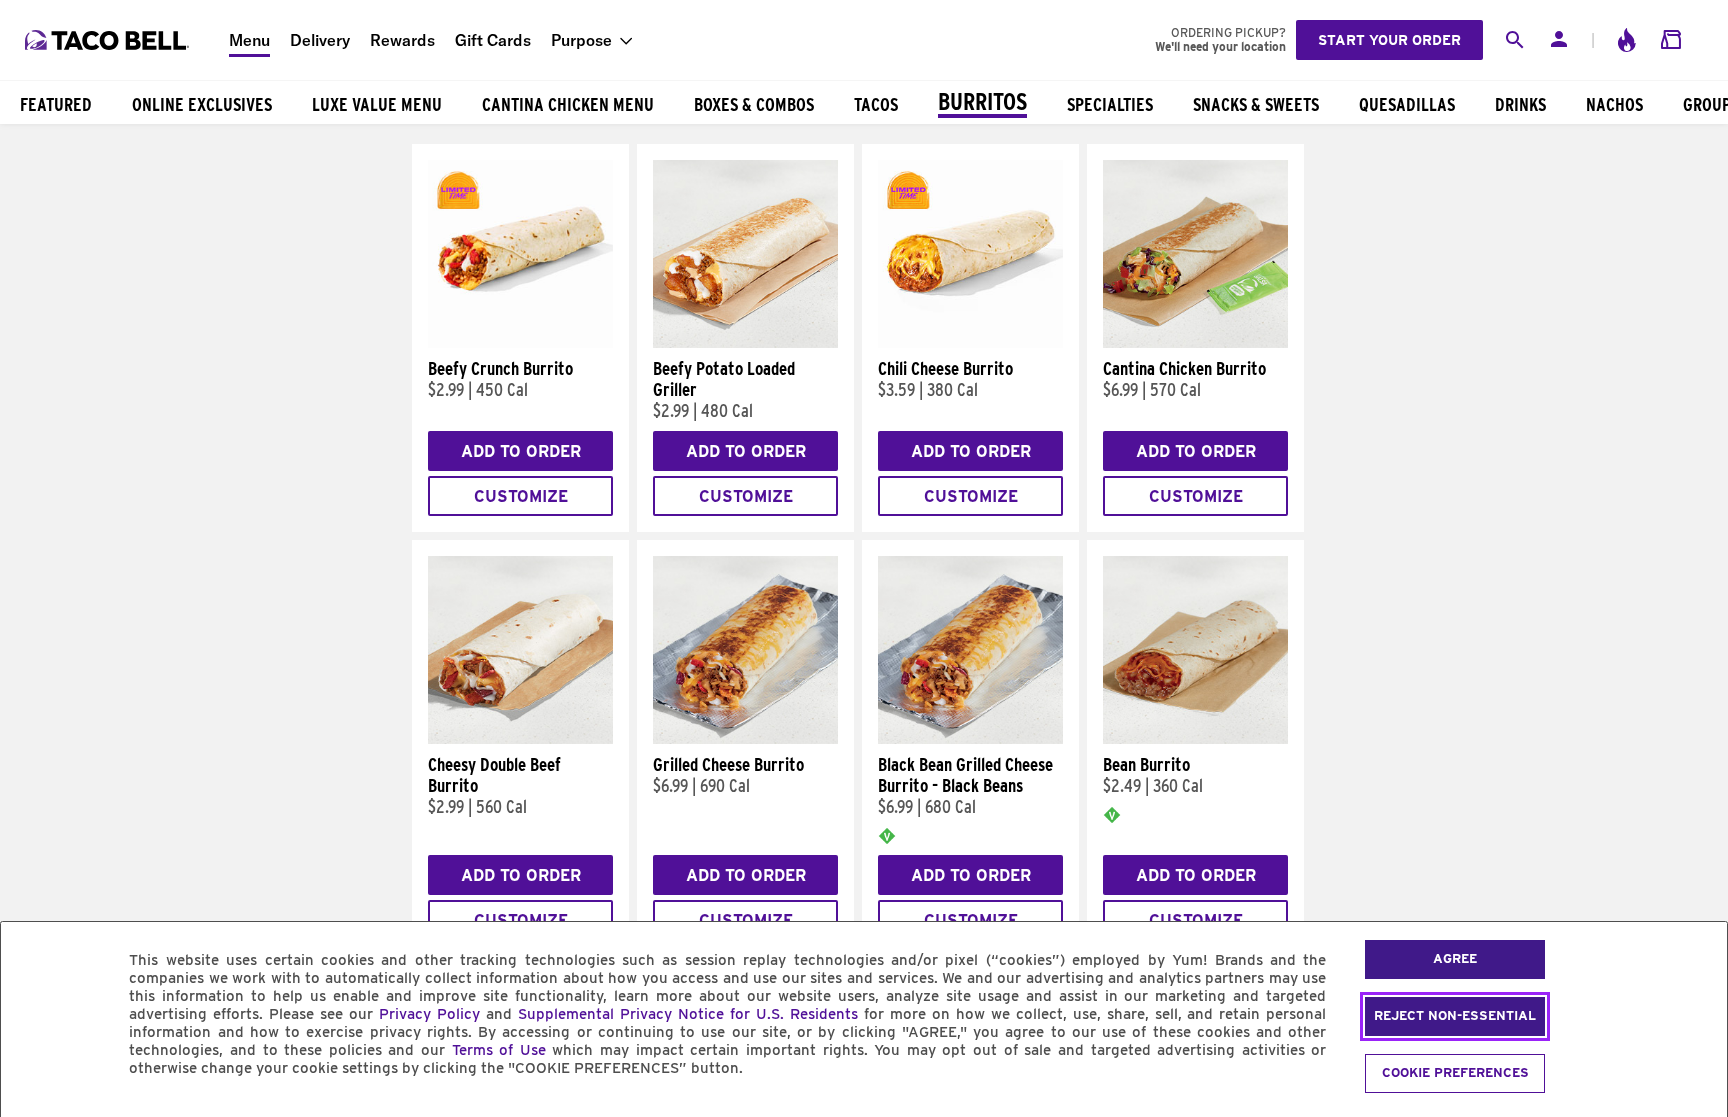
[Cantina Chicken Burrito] (1195, 343)
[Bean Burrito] (1195, 739)
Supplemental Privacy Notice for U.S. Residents (688, 1014)
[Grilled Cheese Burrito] (745, 739)
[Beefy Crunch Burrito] (520, 343)
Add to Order (521, 451)
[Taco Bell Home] (109, 40)
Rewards (402, 40)
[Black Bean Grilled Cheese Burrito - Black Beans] (970, 739)
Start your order (1389, 40)
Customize (521, 496)
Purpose (581, 40)
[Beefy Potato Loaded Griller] (745, 343)
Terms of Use (499, 1050)
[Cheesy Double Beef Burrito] (520, 739)
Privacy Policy (429, 1014)
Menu (249, 40)
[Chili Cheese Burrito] (970, 343)
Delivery (320, 40)
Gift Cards (493, 40)
